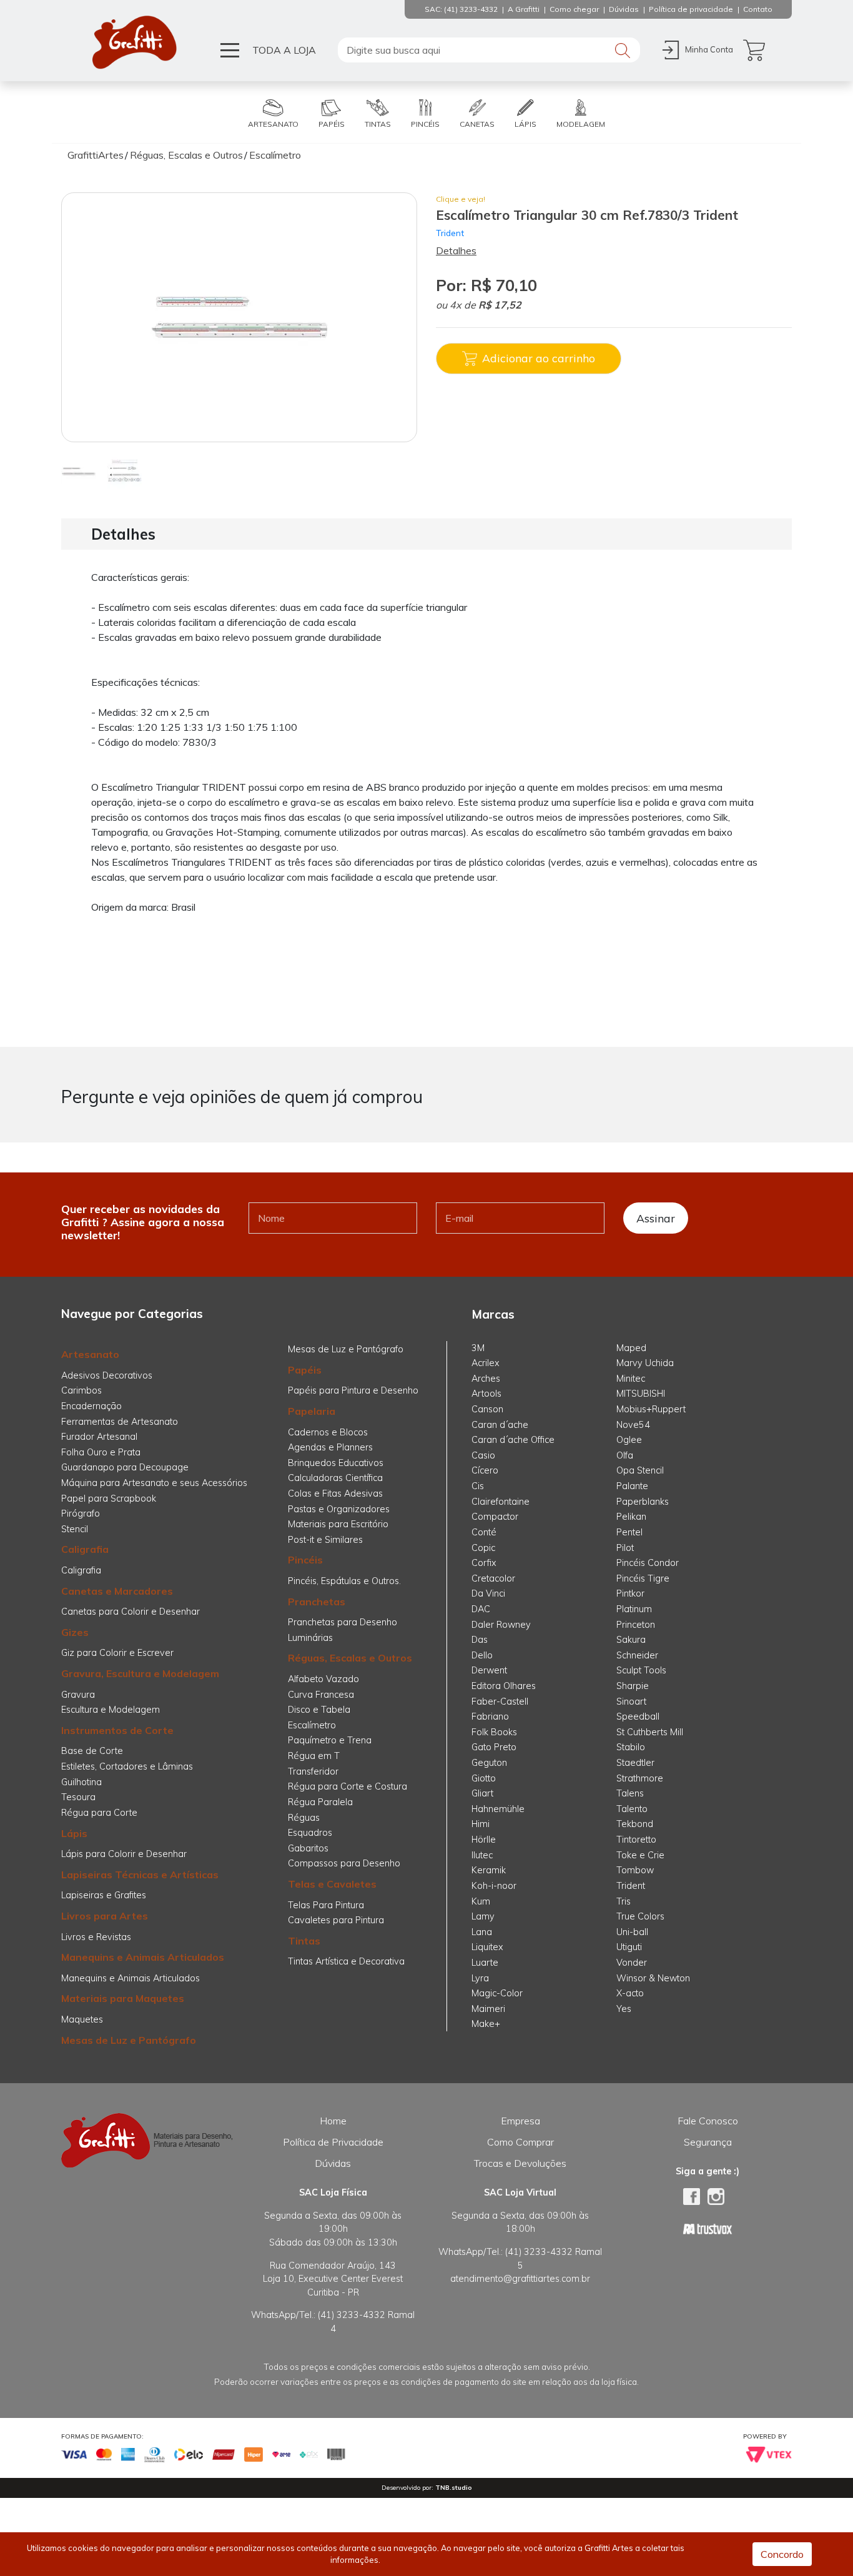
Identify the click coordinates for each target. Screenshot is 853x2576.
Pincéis (305, 1560)
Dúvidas (333, 2163)
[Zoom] (78, 470)
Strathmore (640, 1778)
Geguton (489, 1763)
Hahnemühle (498, 1809)
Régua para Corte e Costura (348, 1786)
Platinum (634, 1609)
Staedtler (635, 1763)
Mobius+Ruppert (651, 1409)
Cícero (485, 1470)
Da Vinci (488, 1593)
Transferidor (313, 1771)
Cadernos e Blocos (328, 1432)
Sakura (631, 1640)
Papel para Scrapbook (109, 1499)
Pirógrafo (81, 1513)
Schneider (637, 1655)
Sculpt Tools (641, 1670)
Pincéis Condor (648, 1563)
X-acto (630, 1993)
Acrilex (486, 1363)
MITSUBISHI (641, 1394)
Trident (450, 233)
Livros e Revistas (96, 1937)
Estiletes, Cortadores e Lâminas (127, 1766)
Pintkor (630, 1593)
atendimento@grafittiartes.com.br (520, 2279)
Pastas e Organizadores (339, 1509)
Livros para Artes (105, 1916)
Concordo (782, 2554)
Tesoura (78, 1797)
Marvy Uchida (645, 1363)
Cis (478, 1486)
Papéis (305, 1370)
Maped (631, 1348)
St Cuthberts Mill (650, 1732)
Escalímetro (312, 1725)
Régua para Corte (99, 1813)
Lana (482, 1932)
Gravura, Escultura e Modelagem (140, 1673)
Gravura (78, 1695)
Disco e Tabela (319, 1710)
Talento (632, 1809)
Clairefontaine (500, 1502)
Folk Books (494, 1732)
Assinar (656, 1218)
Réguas (304, 1818)
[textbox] (489, 50)
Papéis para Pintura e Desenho (353, 1390)
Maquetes (82, 2019)
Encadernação (91, 1406)
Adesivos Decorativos (107, 1375)
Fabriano (490, 1717)
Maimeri (488, 2009)
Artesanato (90, 1354)
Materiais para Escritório (338, 1524)
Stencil (75, 1529)
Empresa (520, 2121)
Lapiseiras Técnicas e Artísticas (140, 1875)
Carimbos (81, 1390)
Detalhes (456, 250)
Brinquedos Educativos (336, 1463)
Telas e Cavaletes (332, 1884)
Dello (482, 1655)
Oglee (629, 1440)
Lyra (480, 1978)
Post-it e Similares (325, 1540)
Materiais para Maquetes (123, 1998)
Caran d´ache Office (513, 1440)
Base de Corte (92, 1751)
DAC (481, 1609)
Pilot (625, 1548)
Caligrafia (85, 1549)
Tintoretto (636, 1840)
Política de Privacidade (333, 2142)
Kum (481, 1901)
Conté (484, 1532)
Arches (486, 1379)
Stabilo (631, 1747)
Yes (624, 2009)
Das (480, 1640)
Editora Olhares (504, 1686)
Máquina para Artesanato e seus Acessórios (154, 1483)
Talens (630, 1793)
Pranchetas (317, 1602)
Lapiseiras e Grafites (104, 1895)
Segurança (708, 2142)
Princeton (636, 1625)
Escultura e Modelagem (111, 1710)
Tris (624, 1901)
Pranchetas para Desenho (343, 1622)
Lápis (74, 1833)
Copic (483, 1548)
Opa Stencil (640, 1470)
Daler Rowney (501, 1625)
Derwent (489, 1670)
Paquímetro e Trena (330, 1740)
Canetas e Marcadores (117, 1591)
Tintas (304, 1941)
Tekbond (635, 1824)
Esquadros (310, 1833)
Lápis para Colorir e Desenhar (124, 1854)
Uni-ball (632, 1932)
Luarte (485, 1963)
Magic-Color (497, 1993)
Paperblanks (643, 1502)
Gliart (482, 1793)
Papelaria (312, 1411)
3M (478, 1348)
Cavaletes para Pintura (336, 1920)
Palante (632, 1486)
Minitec (631, 1379)
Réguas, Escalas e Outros (350, 1658)
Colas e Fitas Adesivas (335, 1494)
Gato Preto (494, 1747)
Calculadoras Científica (335, 1478)
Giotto (484, 1778)
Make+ (486, 2024)
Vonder (632, 1963)
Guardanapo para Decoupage (125, 1467)
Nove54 (633, 1425)
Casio (483, 1455)
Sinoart (631, 1702)
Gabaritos (308, 1848)
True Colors (640, 1916)
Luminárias (310, 1638)
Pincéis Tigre (643, 1578)
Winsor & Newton (653, 1978)
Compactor (495, 1517)
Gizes (75, 1632)
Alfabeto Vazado (323, 1679)
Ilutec (482, 1855)
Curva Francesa (321, 1695)
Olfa (625, 1455)
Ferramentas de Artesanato (120, 1422)
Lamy (483, 1916)
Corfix (484, 1563)
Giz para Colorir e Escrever (117, 1653)
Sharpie (633, 1686)
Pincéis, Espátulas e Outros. (344, 1581)
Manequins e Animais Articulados (143, 1957)
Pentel (629, 1532)
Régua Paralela (320, 1802)
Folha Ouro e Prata (101, 1452)
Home (333, 2121)
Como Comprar (520, 2142)
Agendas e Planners (330, 1447)
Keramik (489, 1870)
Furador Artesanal (99, 1437)
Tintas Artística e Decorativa (346, 1961)
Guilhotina (81, 1782)
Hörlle (484, 1840)
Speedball (638, 1717)
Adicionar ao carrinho (539, 358)
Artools (486, 1394)
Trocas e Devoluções (520, 2163)
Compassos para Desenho (344, 1863)
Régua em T (314, 1756)
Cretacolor (493, 1578)
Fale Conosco (708, 2121)
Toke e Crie (640, 1855)
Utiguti (629, 1947)
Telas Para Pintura (326, 1905)
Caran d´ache (500, 1425)
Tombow (635, 1870)
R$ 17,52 (500, 305)
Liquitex (487, 1947)
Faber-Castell (500, 1702)
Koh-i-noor (494, 1886)
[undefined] (239, 317)
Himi (481, 1824)
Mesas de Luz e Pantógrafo (129, 2040)
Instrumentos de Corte (117, 1730)
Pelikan (631, 1517)
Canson (487, 1409)
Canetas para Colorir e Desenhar (131, 1612)
